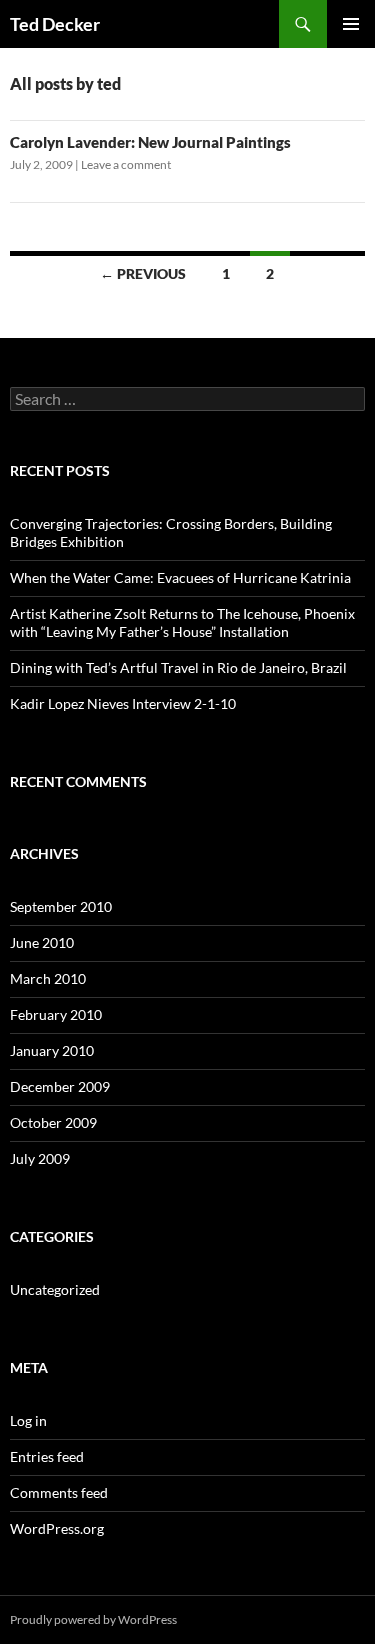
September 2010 (61, 906)
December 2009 (60, 1086)
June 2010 (42, 942)
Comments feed (59, 1492)
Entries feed (47, 1456)
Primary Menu (351, 24)
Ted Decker (55, 24)
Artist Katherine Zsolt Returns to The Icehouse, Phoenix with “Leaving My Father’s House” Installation (182, 622)
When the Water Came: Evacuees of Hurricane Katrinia (180, 577)
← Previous (143, 273)
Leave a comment (126, 164)
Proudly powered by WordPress (93, 1619)
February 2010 (56, 1014)
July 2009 (40, 1158)
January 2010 (52, 1050)
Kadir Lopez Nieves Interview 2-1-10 (123, 703)
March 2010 (48, 978)
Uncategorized (55, 1289)
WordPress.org (57, 1528)
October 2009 (53, 1122)
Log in (28, 1420)
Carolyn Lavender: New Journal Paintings (150, 142)
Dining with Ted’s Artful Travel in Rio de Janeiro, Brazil (178, 667)
